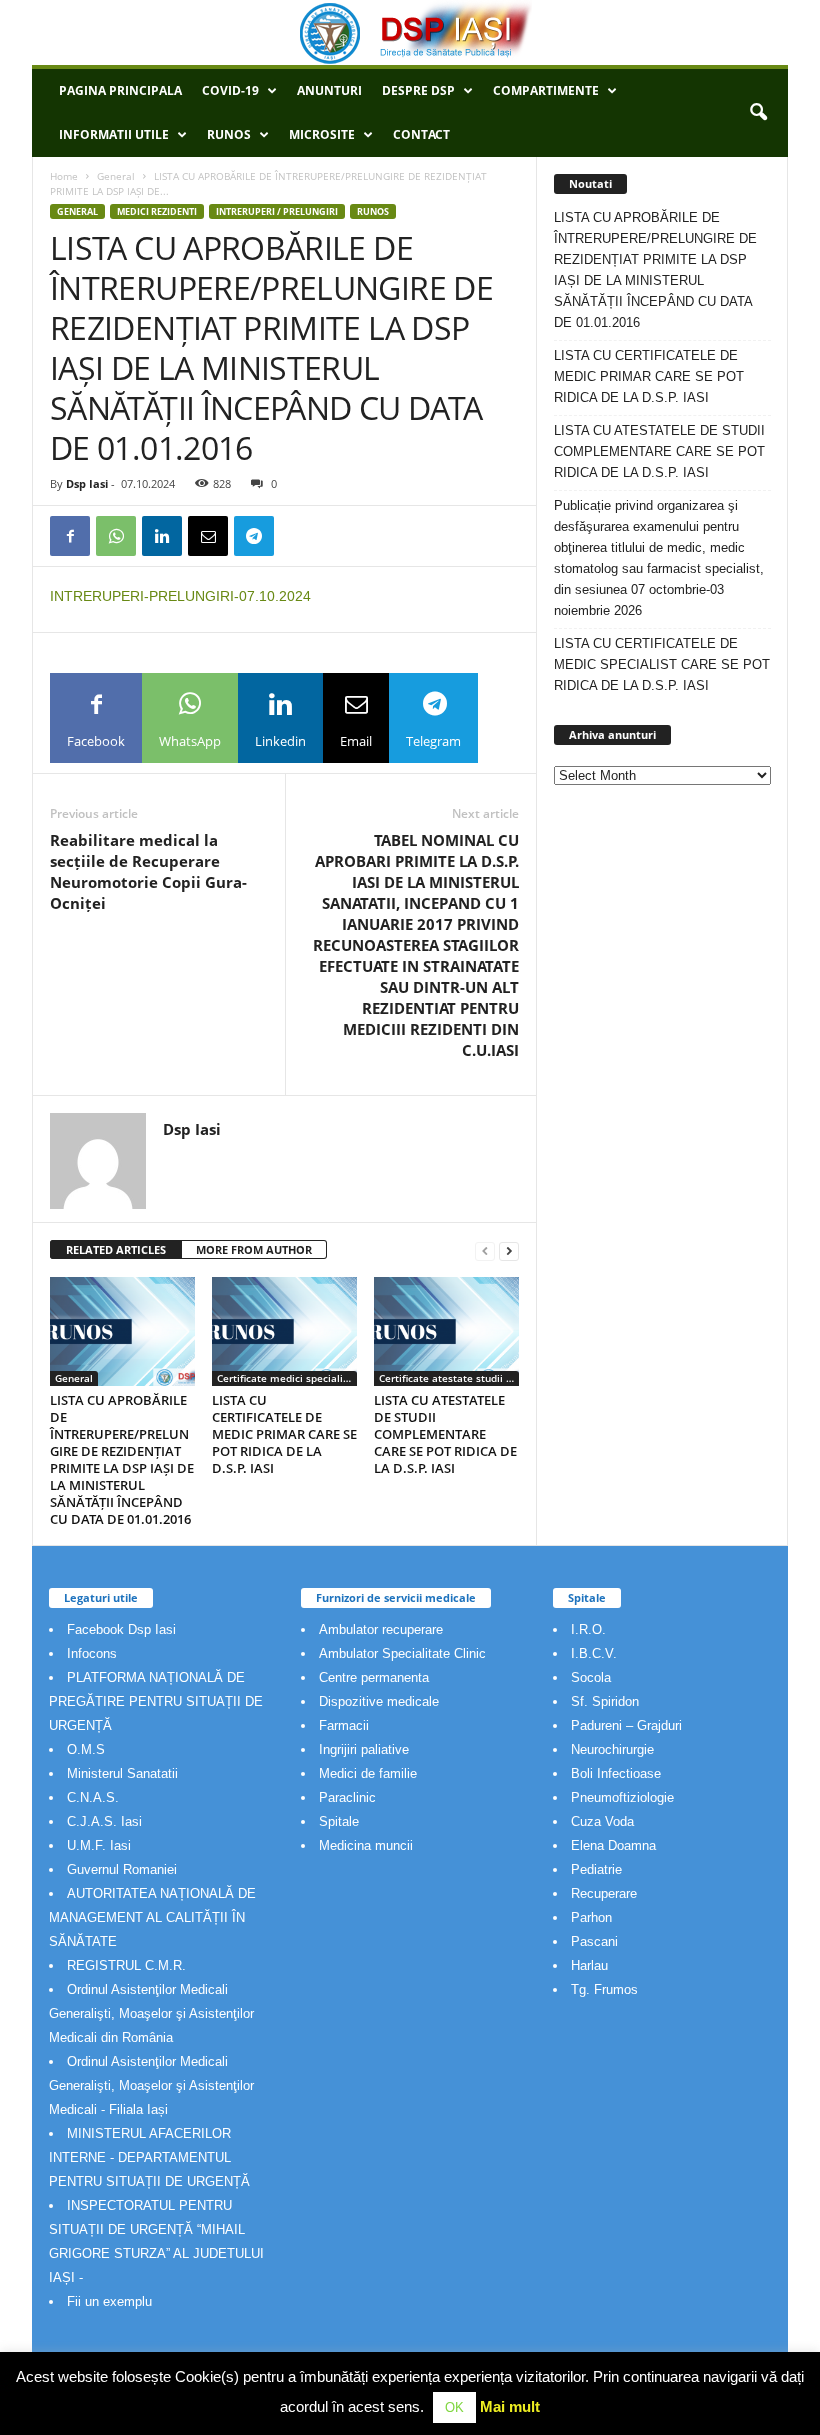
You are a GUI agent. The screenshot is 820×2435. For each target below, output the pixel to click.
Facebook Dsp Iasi (121, 1629)
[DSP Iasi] (410, 32)
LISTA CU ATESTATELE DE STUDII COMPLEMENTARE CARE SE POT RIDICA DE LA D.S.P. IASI (445, 1434)
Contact (421, 134)
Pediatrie (596, 1869)
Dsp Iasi (87, 483)
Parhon (591, 1917)
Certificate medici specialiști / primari (287, 1378)
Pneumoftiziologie (622, 1797)
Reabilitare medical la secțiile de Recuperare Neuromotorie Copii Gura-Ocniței (148, 871)
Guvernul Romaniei (122, 1869)
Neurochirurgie (612, 1749)
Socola (591, 1677)
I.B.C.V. (594, 1653)
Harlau (589, 1965)
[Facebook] (70, 536)
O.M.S (86, 1749)
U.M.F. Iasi (99, 1845)
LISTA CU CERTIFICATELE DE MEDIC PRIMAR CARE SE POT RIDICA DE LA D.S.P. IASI (284, 1434)
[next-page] (509, 1250)
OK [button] (454, 2407)
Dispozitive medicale (379, 1701)
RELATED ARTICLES (116, 1249)
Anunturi (329, 90)
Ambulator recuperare (381, 1629)
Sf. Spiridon (605, 1701)
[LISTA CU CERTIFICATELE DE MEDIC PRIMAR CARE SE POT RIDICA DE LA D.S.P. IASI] (284, 1331)
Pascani (594, 1941)
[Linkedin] (162, 536)
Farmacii (344, 1725)
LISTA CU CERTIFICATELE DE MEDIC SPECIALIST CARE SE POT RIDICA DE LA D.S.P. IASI (662, 664)
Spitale (339, 1821)
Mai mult (510, 2406)
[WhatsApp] (116, 536)
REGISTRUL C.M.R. (126, 1965)
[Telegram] (254, 536)
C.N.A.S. (93, 1797)
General (116, 176)
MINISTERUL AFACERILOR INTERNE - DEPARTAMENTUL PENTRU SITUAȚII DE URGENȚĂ (149, 2157)
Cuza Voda (602, 1821)
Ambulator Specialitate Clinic (402, 1653)
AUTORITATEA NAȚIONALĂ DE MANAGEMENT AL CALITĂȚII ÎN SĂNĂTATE (152, 1917)
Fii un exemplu (109, 2301)
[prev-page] (485, 1250)
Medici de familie (368, 1773)
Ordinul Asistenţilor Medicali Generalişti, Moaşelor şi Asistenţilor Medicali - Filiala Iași (151, 2085)
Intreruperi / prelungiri (277, 211)
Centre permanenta (374, 1677)
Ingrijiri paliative (364, 1749)
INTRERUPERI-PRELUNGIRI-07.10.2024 (180, 596)
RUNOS (229, 134)
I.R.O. (588, 1629)
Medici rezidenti (157, 211)
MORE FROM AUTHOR (254, 1249)
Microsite (322, 134)
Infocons (92, 1653)
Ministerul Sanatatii (122, 1773)
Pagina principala (120, 90)
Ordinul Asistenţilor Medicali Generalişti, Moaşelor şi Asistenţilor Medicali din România (151, 2013)
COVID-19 (230, 90)
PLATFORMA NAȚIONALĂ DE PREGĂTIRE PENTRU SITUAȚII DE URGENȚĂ (156, 1701)
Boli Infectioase (616, 1773)
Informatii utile (114, 134)
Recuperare (604, 1893)
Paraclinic (347, 1797)
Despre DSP (418, 90)
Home (64, 176)
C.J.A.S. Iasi (104, 1821)
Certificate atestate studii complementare (449, 1378)
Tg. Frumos (604, 1989)
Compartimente (546, 90)
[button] (758, 113)
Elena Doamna (613, 1845)
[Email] (208, 536)
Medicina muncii (366, 1845)
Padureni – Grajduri (626, 1725)
